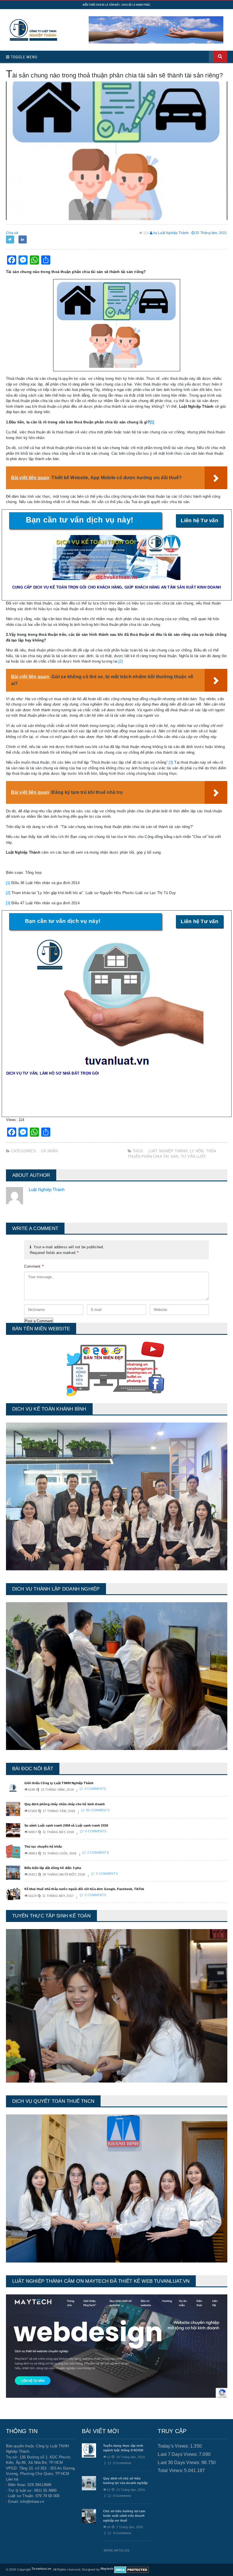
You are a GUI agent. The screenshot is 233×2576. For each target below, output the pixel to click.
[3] (171, 762)
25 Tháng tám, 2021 (211, 233)
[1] (152, 422)
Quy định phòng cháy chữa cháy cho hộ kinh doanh (65, 1804)
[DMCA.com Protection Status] (131, 2569)
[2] (121, 661)
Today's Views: (174, 2446)
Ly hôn (197, 1151)
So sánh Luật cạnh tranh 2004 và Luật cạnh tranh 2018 (66, 1825)
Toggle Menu (24, 57)
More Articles (116, 2550)
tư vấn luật (193, 1156)
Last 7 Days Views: (178, 2454)
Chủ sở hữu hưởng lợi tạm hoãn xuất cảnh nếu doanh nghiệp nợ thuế (124, 2516)
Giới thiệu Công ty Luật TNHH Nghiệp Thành (59, 1783)
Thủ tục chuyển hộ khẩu (43, 1847)
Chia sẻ (12, 233)
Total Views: (171, 2471)
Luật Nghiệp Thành (168, 1151)
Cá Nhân (49, 1151)
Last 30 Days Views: (180, 2463)
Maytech (107, 2569)
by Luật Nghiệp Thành (171, 233)
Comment (34, 1266)
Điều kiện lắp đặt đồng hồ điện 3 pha (53, 1868)
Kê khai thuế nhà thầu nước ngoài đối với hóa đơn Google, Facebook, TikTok (84, 1889)
